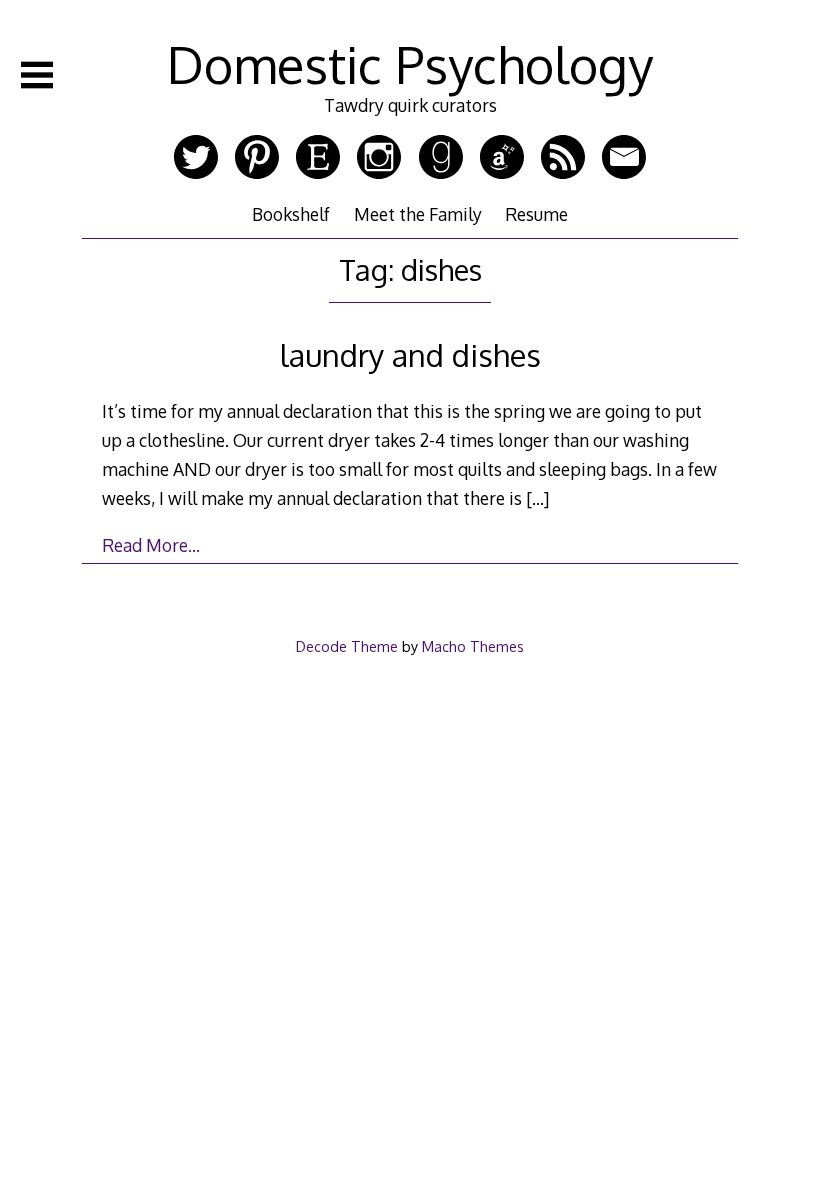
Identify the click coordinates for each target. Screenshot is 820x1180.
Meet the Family (418, 214)
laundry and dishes (410, 354)
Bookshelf (291, 214)
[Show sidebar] (37, 75)
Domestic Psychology (410, 64)
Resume (536, 214)
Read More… (151, 545)
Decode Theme (347, 646)
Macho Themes (473, 646)
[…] (537, 498)
